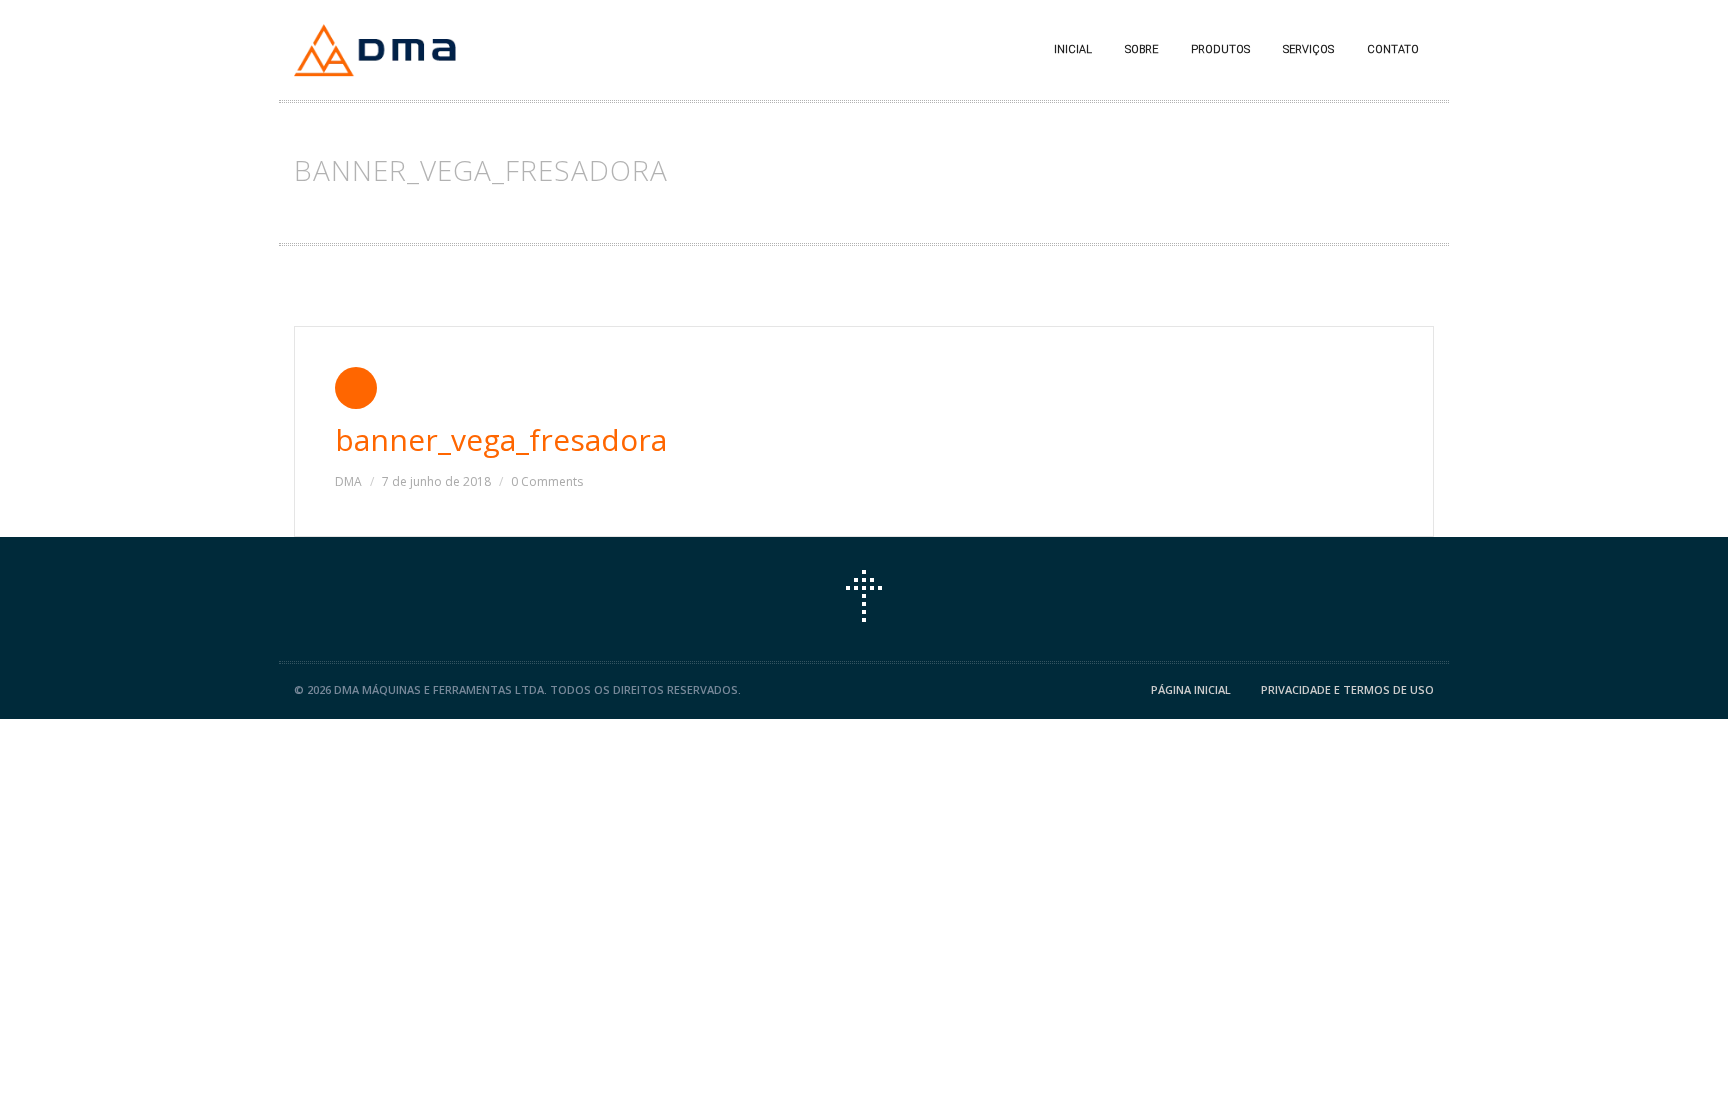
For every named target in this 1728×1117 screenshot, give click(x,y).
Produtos (1220, 49)
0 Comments (547, 481)
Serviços (1308, 49)
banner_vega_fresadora (501, 439)
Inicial (1073, 49)
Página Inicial (1191, 689)
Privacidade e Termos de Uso (1347, 689)
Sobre (1141, 49)
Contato (1393, 49)
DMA (348, 481)
